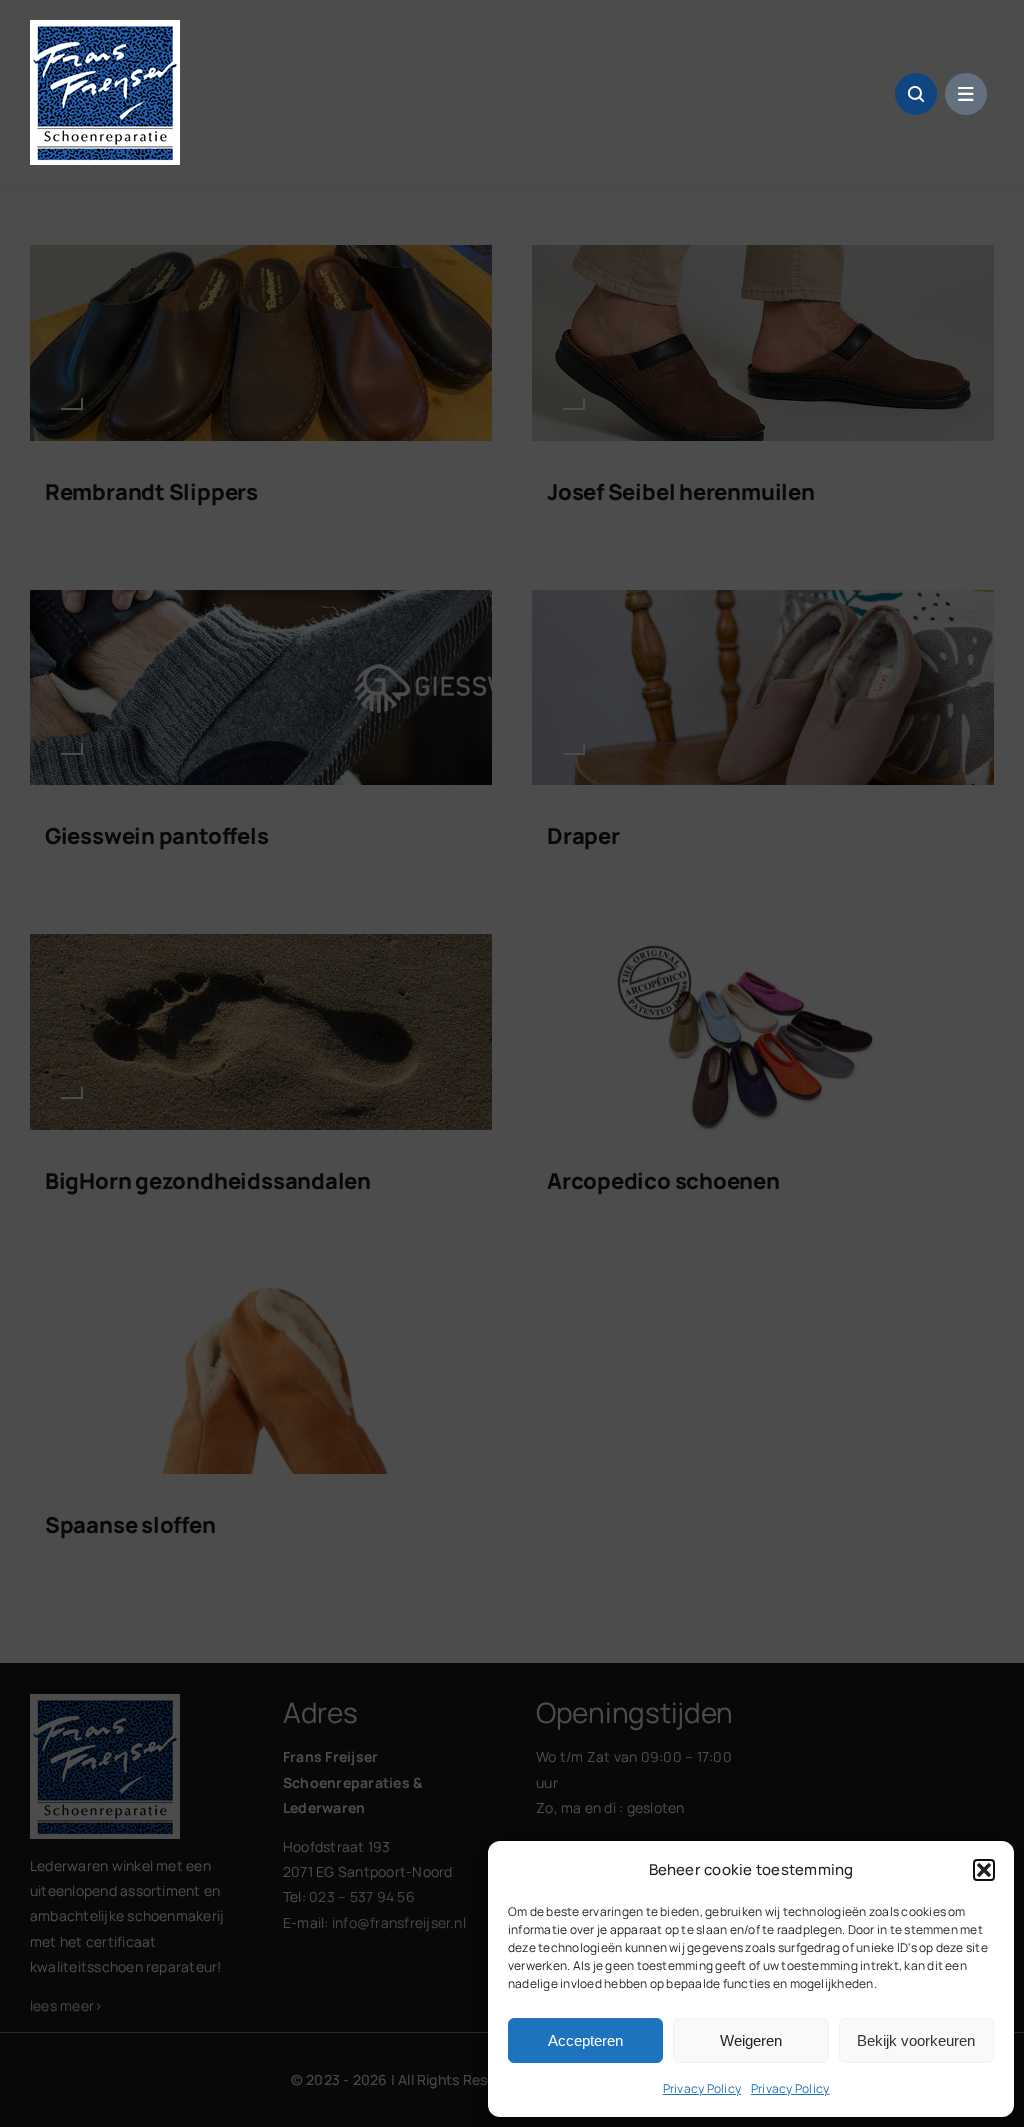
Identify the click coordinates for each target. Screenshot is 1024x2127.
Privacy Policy (702, 2088)
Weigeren (751, 2040)
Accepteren (585, 2040)
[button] (984, 1870)
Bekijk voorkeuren (916, 2040)
